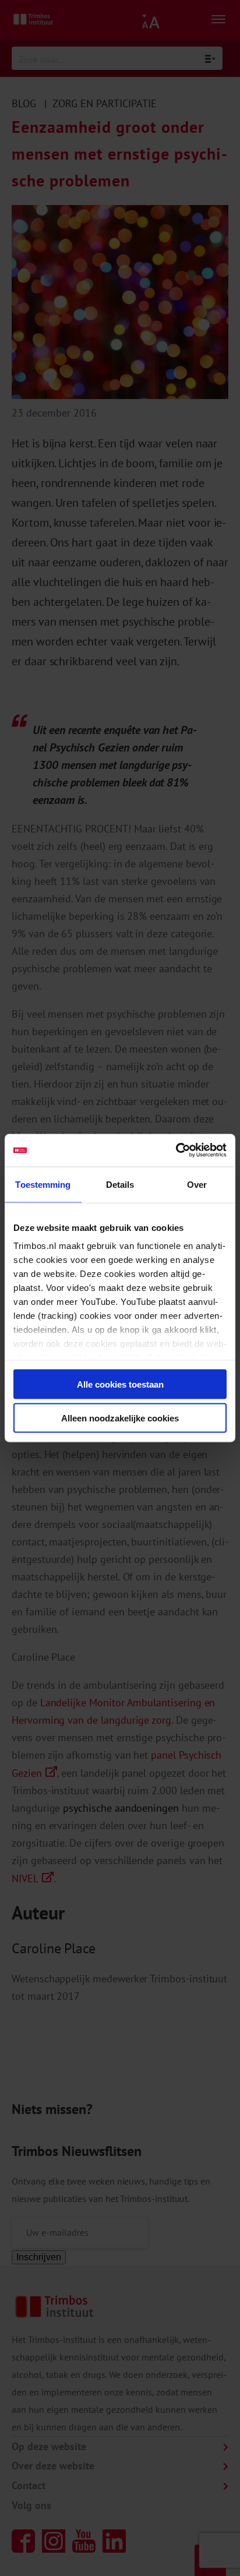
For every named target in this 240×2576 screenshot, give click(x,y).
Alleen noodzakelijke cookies (120, 1418)
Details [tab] (120, 1184)
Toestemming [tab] (43, 1184)
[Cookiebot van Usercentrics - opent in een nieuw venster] (176, 1151)
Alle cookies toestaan (120, 1384)
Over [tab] (197, 1184)
